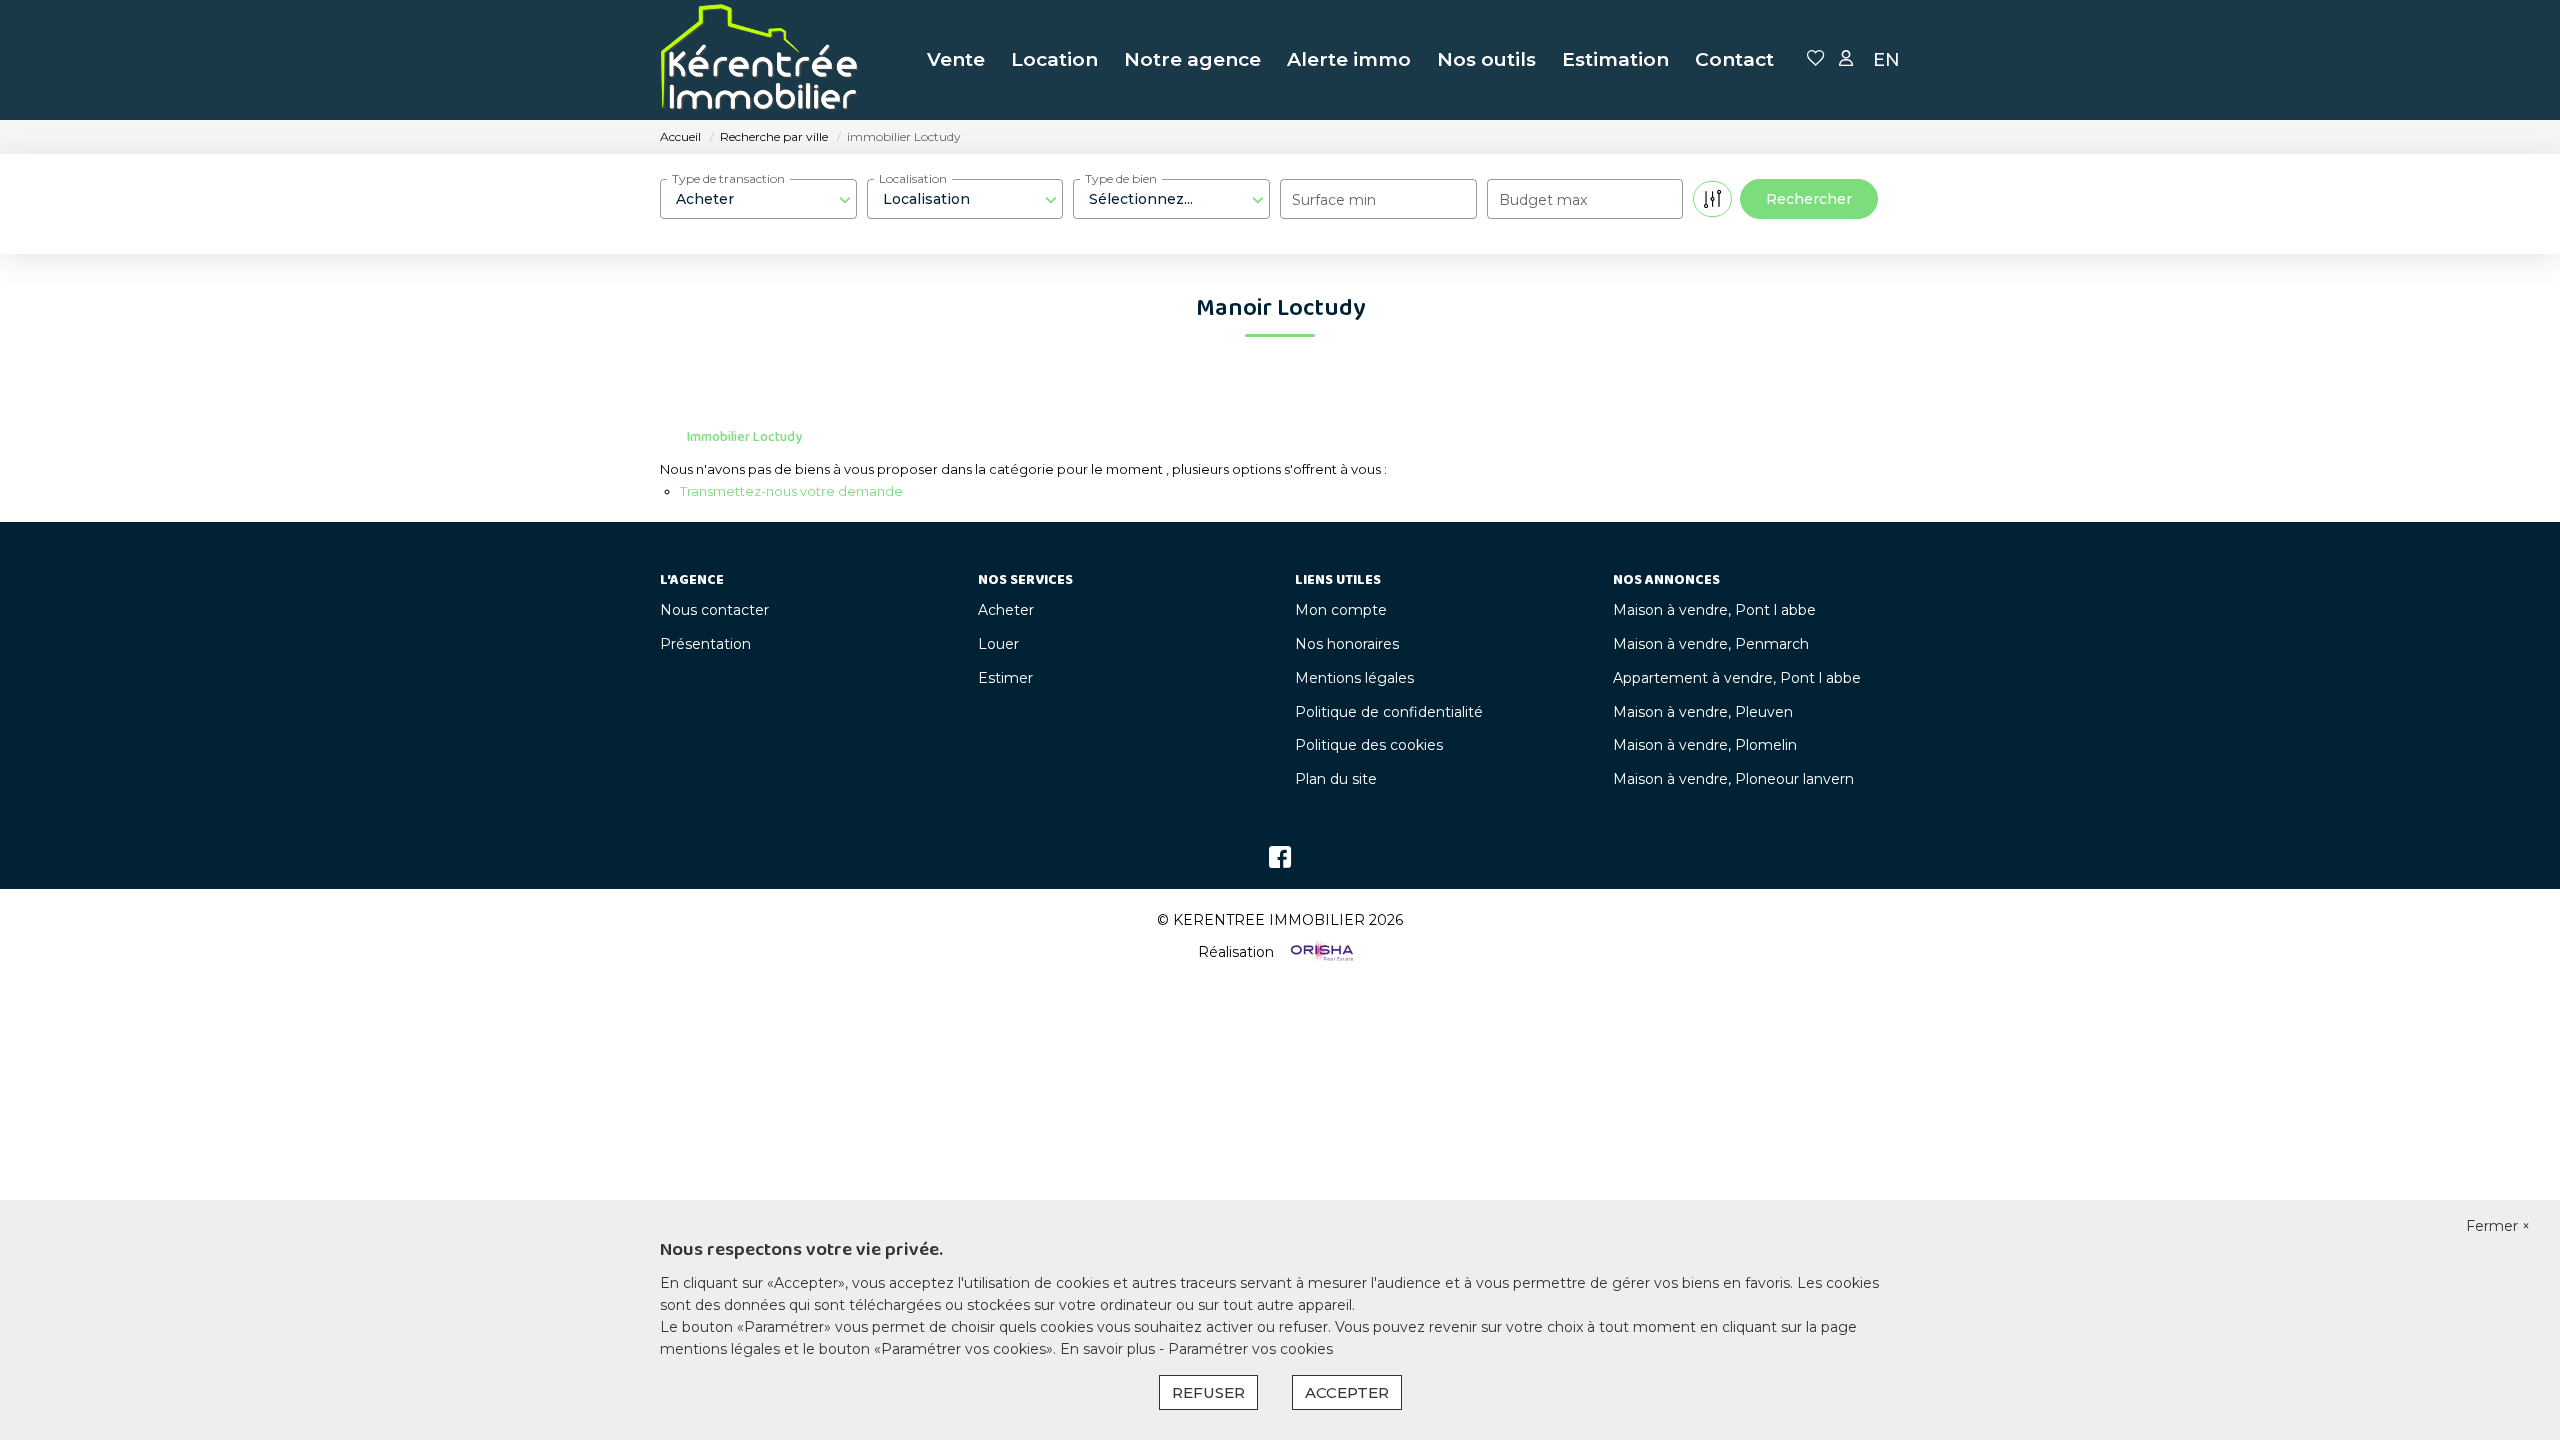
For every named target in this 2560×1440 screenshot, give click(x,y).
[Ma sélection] (1816, 59)
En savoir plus (1109, 1349)
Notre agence (1192, 59)
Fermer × (2498, 1226)
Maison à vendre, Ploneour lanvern (1733, 779)
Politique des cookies (1369, 745)
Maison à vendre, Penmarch (1711, 644)
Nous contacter (714, 610)
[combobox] (758, 199)
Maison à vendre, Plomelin (1705, 745)
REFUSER (1208, 1392)
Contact (1734, 59)
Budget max (1543, 200)
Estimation (1615, 59)
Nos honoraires (1347, 644)
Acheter (1006, 610)
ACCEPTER (1347, 1392)
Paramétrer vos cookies (1250, 1349)
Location (1054, 59)
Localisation (913, 178)
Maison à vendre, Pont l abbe (1714, 610)
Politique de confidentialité (1389, 712)
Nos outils (1486, 59)
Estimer (1005, 678)
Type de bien (1121, 178)
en (1886, 60)
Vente (956, 59)
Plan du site (1336, 779)
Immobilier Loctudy (744, 437)
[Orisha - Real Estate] (1320, 951)
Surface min (1334, 200)
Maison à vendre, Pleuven (1703, 712)
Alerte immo (1349, 59)
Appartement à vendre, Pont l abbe (1737, 678)
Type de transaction (728, 178)
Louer (998, 644)
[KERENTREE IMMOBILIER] (760, 60)
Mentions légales (1354, 678)
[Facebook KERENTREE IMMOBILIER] (1280, 862)
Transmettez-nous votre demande (791, 491)
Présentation (705, 644)
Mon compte (1341, 610)
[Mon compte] (1846, 59)
